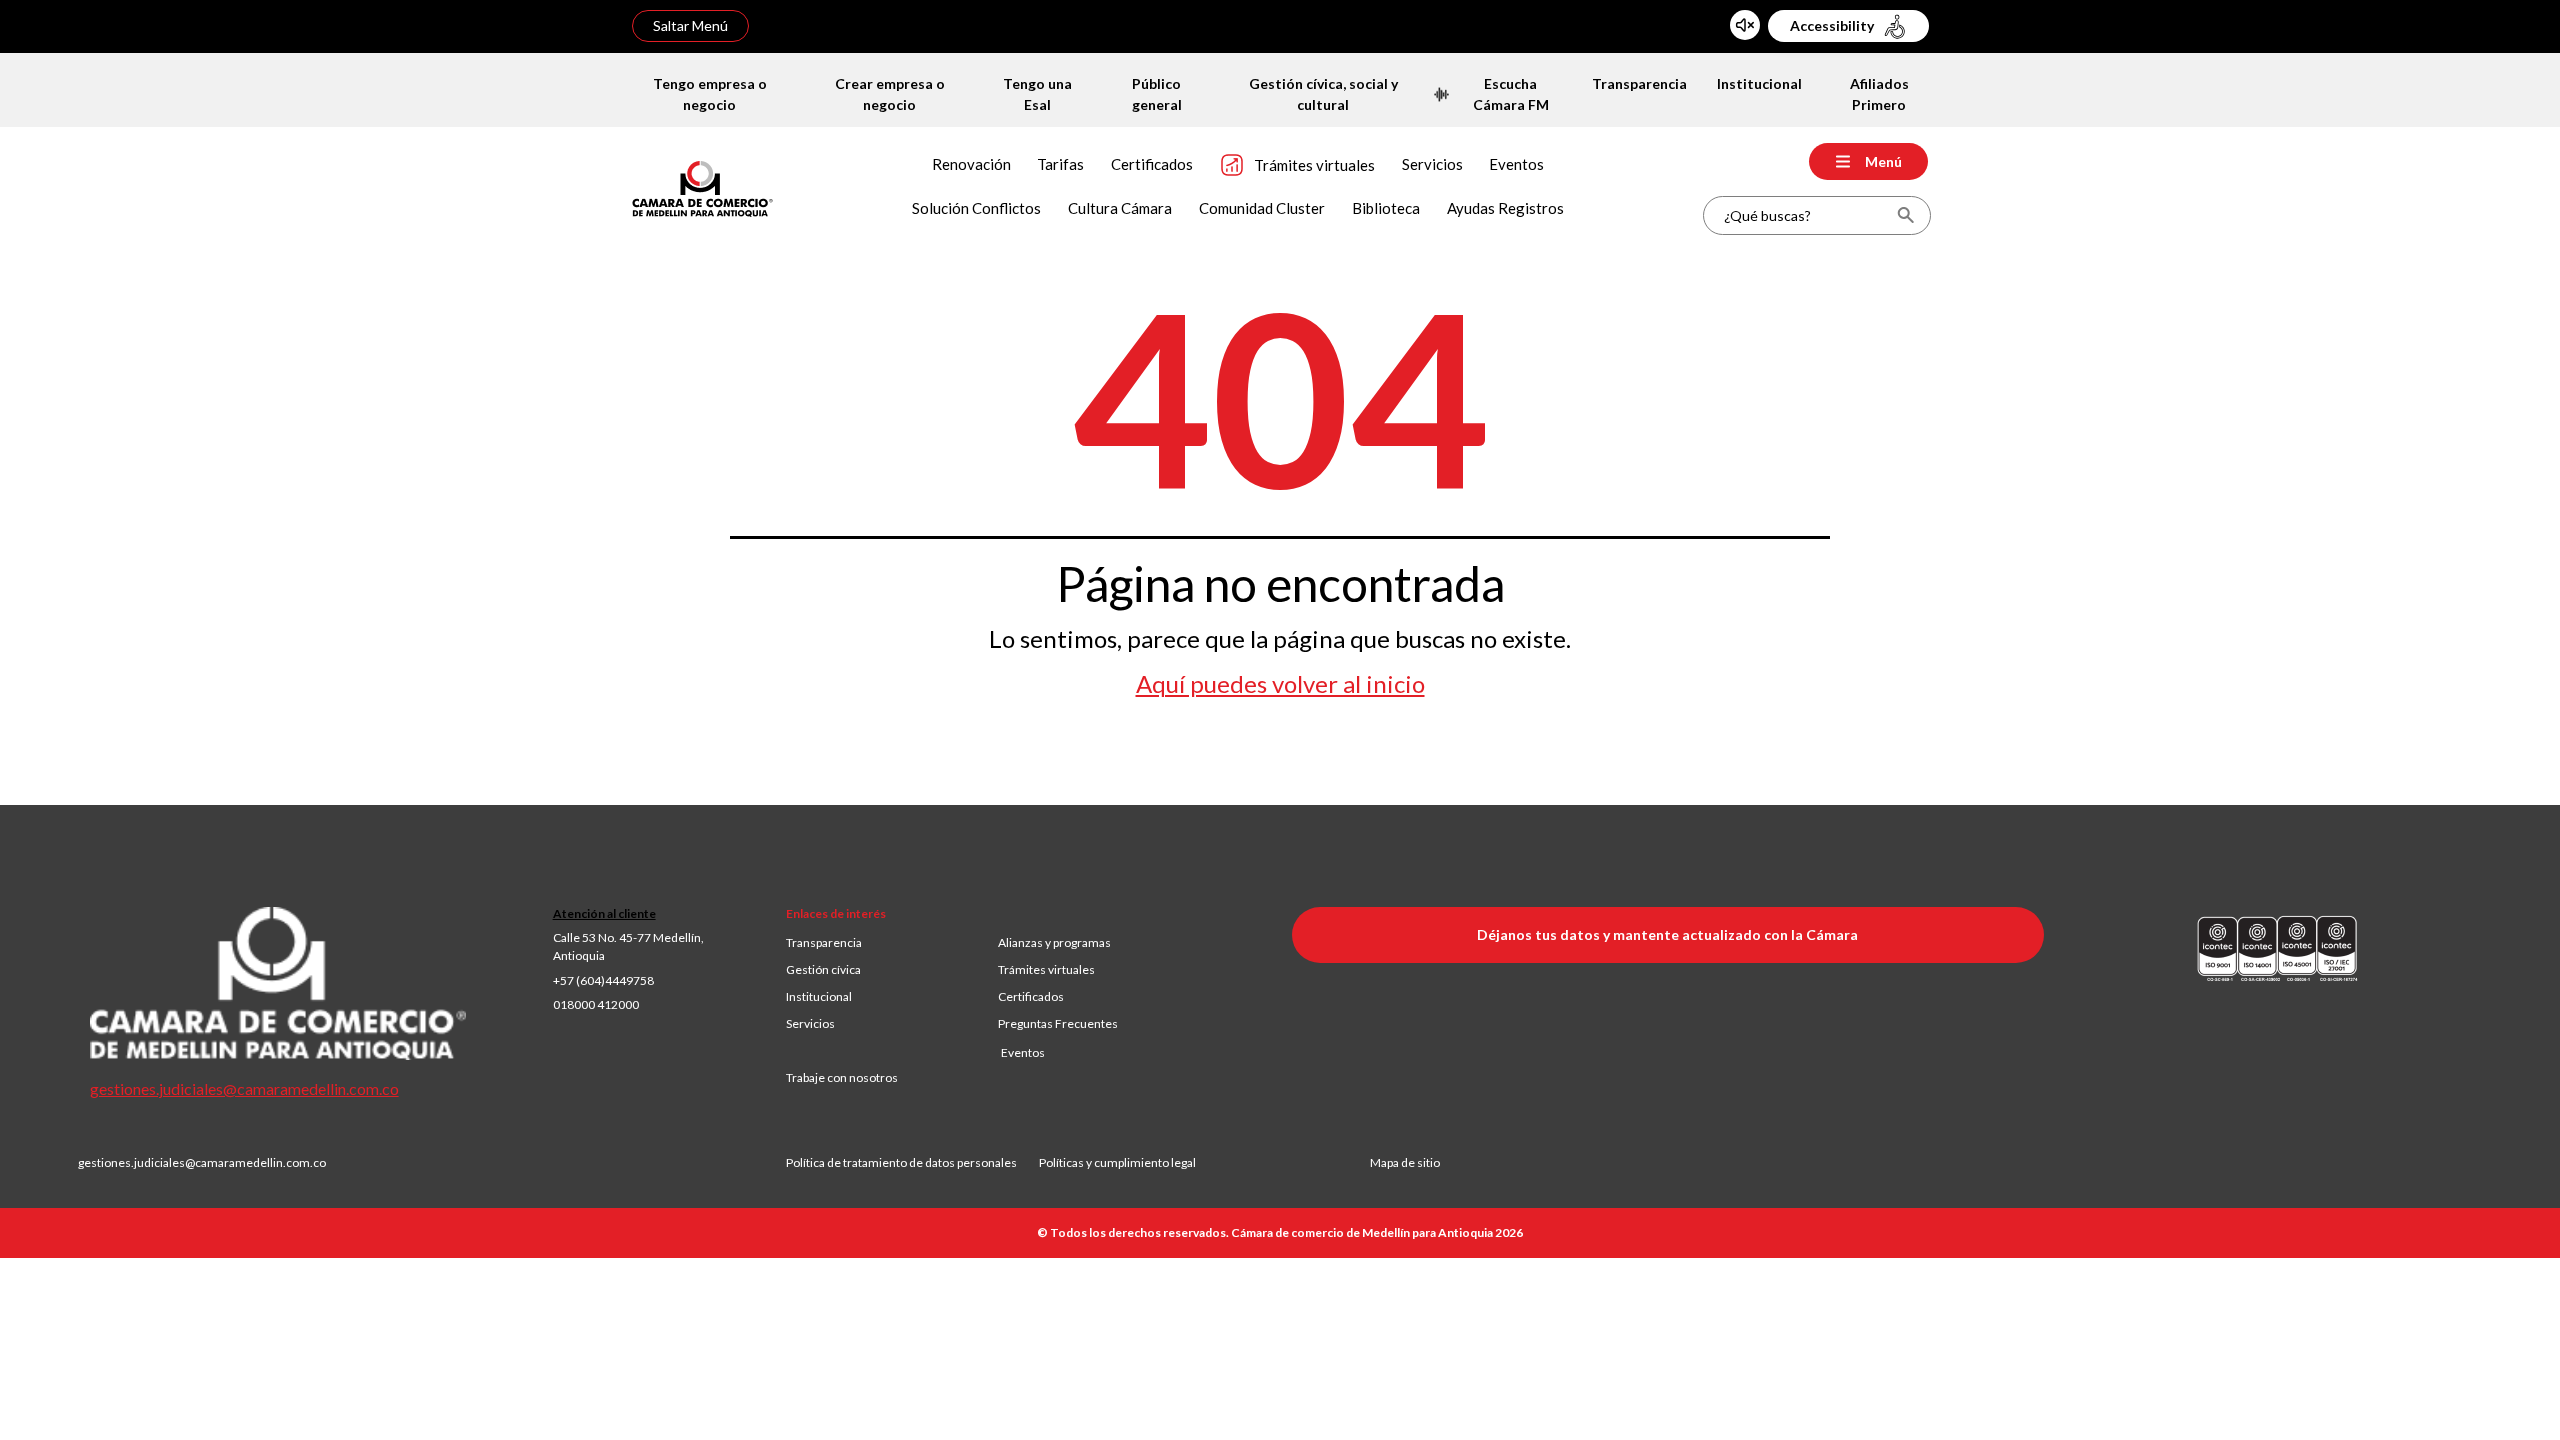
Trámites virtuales (1046, 969)
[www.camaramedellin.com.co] (702, 186)
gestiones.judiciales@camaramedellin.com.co (244, 1088)
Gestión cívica (823, 969)
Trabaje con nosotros (842, 1077)
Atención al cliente (604, 913)
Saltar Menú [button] (690, 25)
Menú (1883, 161)
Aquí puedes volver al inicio (1280, 684)
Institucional (819, 996)
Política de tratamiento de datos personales (912, 1162)
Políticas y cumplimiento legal (1117, 1162)
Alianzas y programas (1054, 942)
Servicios (810, 1023)
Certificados (1031, 996)
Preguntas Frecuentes (1058, 1023)
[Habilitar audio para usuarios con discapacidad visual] (1745, 25)
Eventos (1023, 1052)
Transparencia (824, 942)
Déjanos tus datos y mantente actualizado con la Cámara (1667, 934)
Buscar (1905, 215)
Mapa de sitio (1405, 1162)
